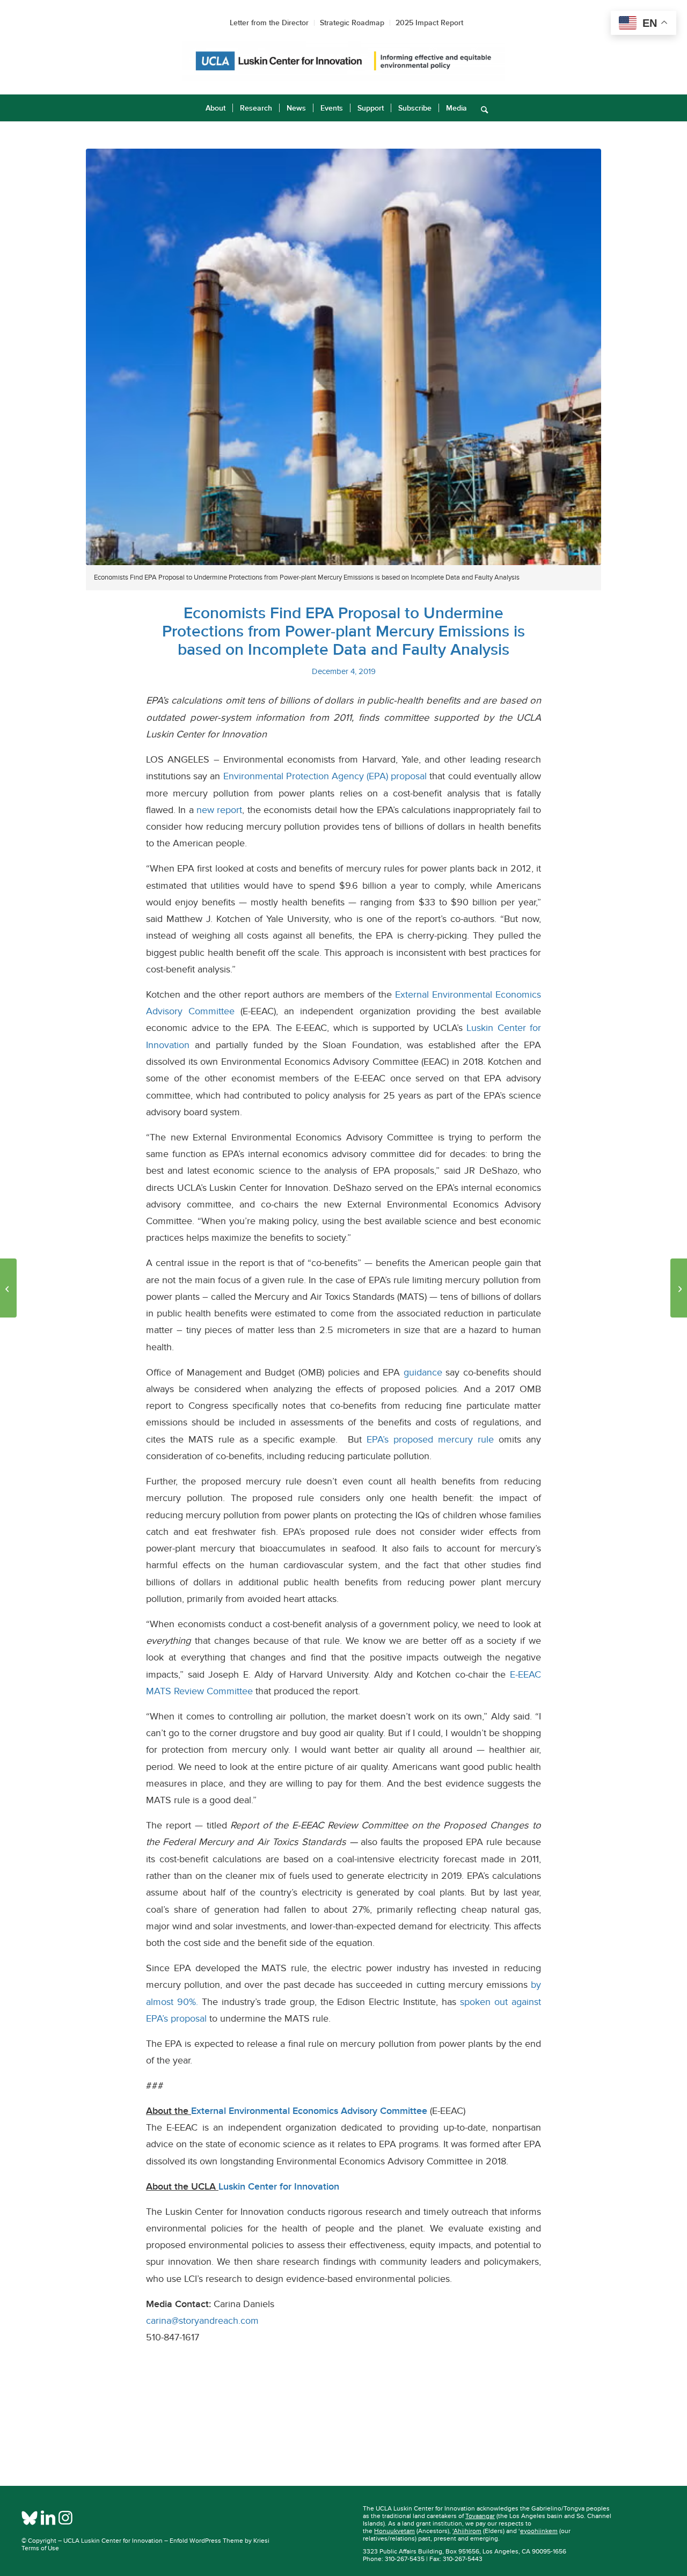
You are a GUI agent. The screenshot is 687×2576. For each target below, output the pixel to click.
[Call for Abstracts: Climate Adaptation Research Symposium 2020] (679, 1288)
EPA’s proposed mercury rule (430, 1439)
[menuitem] (215, 108)
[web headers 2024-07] (343, 61)
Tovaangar (480, 2516)
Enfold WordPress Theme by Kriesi (220, 2541)
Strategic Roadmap (352, 23)
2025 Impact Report (429, 23)
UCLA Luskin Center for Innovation (113, 2541)
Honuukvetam (394, 2531)
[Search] (481, 108)
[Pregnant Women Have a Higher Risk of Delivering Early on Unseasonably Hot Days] (8, 1288)
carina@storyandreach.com (202, 2321)
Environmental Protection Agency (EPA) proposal (325, 776)
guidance (423, 1372)
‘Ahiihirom (467, 2531)
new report (219, 810)
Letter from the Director (269, 23)
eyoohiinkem (539, 2531)
